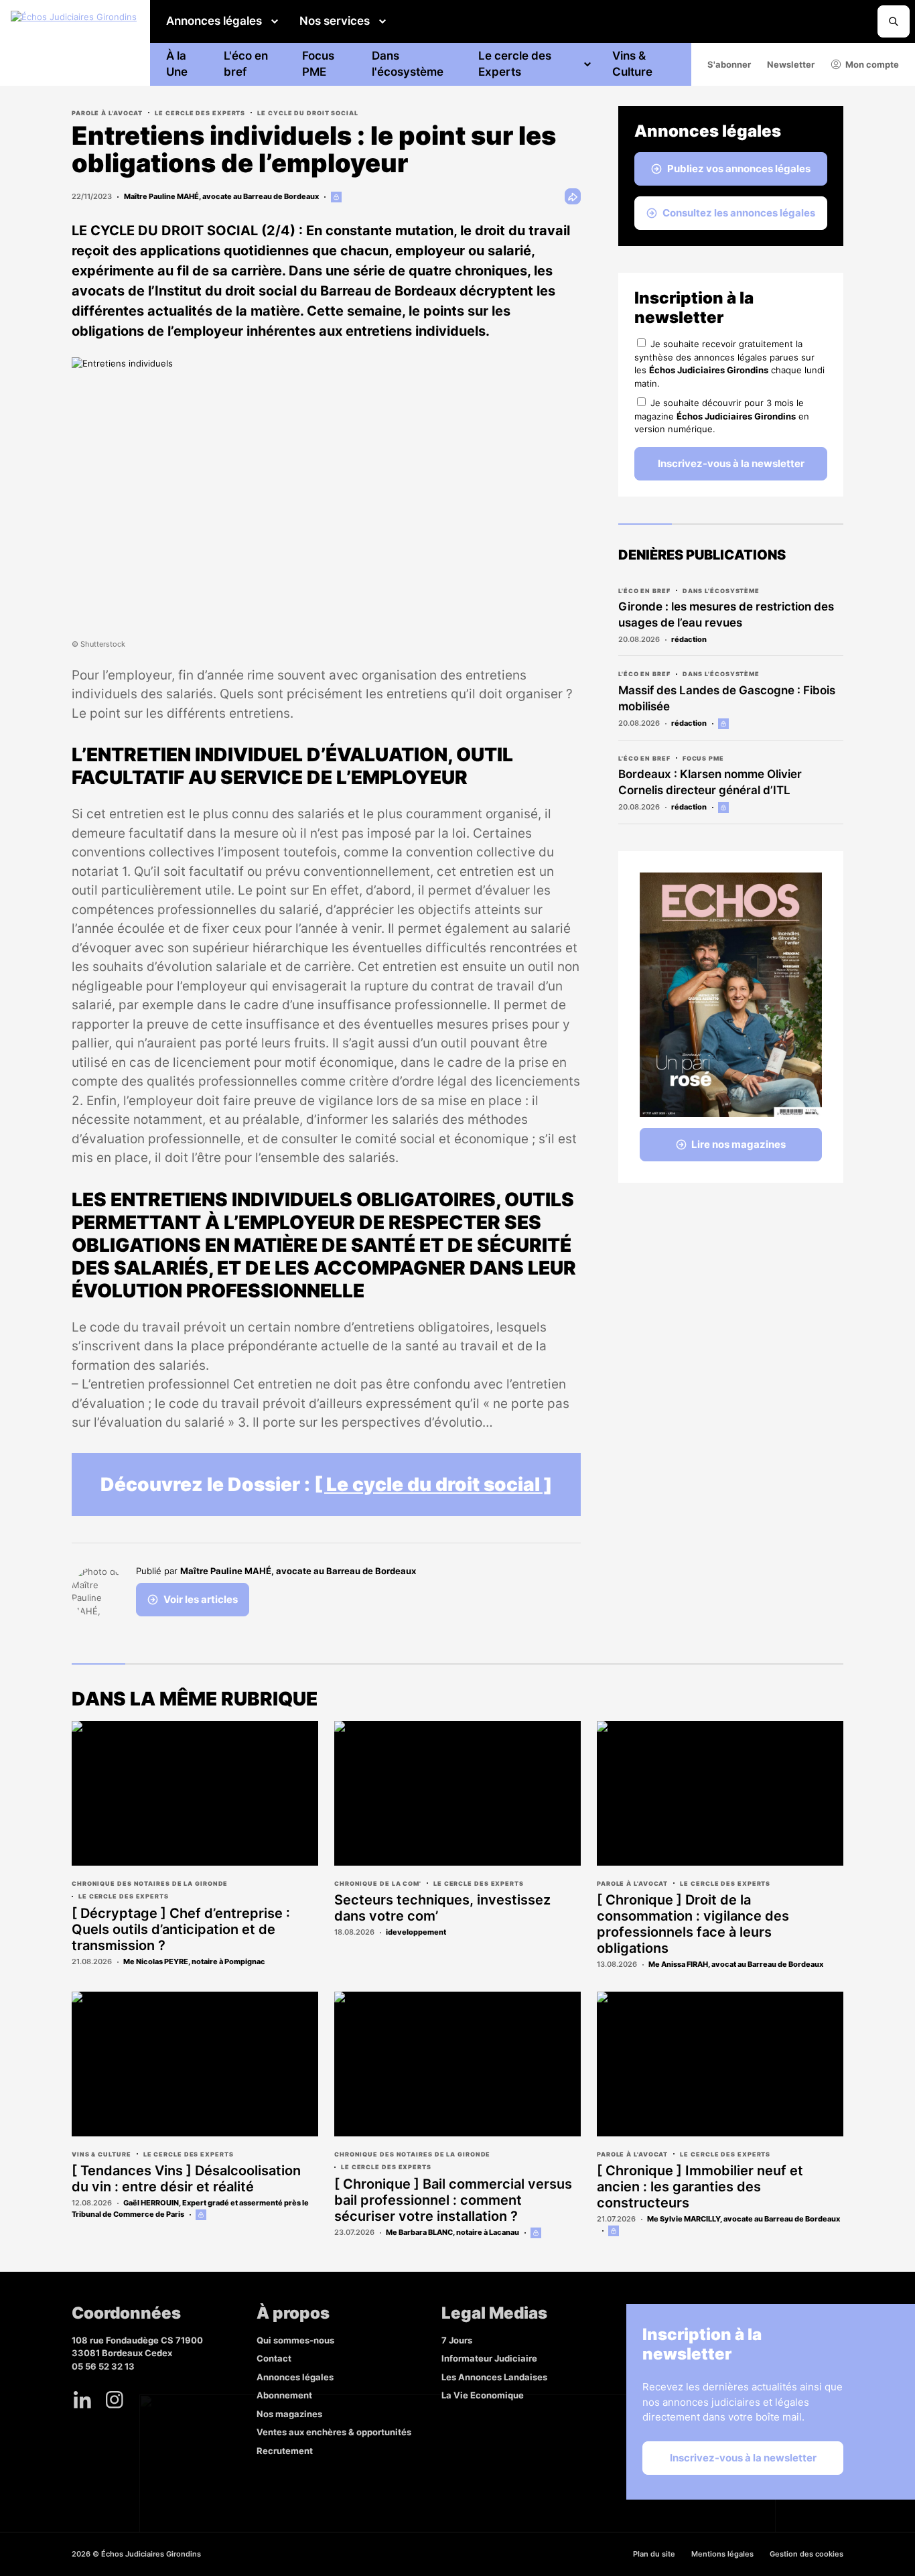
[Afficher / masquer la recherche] (894, 21)
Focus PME (318, 64)
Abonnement (284, 2395)
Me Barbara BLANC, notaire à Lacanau (452, 2232)
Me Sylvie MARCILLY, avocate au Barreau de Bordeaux (744, 2219)
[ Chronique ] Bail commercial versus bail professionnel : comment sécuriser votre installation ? (453, 2200)
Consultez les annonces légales (739, 213)
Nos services (335, 21)
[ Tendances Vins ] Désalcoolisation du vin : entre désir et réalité (186, 2179)
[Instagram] (115, 2400)
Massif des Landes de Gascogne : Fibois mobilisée (727, 698)
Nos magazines (289, 2414)
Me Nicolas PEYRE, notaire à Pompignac (194, 1961)
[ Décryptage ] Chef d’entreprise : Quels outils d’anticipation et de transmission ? (181, 1929)
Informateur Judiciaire (489, 2358)
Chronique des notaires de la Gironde (150, 1883)
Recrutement (285, 2451)
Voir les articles (201, 1599)
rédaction (689, 639)
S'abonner (729, 64)
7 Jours (457, 2340)
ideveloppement (416, 1932)
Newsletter (791, 64)
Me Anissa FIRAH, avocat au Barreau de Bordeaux (736, 1964)
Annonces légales (214, 21)
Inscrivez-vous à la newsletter (731, 463)
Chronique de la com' (378, 1883)
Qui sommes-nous (295, 2340)
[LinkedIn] (82, 2400)
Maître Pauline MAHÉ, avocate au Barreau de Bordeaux (221, 196)
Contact (274, 2358)
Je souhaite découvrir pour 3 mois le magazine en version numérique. (722, 416)
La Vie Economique (483, 2395)
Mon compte (872, 64)
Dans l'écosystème (408, 64)
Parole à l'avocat (107, 113)
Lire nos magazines (738, 1144)
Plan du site (654, 2554)
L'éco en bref (246, 64)
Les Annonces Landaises (494, 2377)
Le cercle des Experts (515, 64)
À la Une (177, 64)
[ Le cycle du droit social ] (433, 1484)
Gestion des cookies (806, 2554)
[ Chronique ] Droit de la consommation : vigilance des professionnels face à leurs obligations (693, 1924)
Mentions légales (722, 2554)
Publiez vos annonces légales (739, 169)
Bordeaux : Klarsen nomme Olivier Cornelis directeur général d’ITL (710, 782)
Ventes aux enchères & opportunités (334, 2432)
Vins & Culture (632, 64)
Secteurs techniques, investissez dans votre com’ (442, 1908)
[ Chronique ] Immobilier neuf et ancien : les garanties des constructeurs (700, 2187)
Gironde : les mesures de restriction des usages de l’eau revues (726, 615)
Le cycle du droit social (308, 113)
